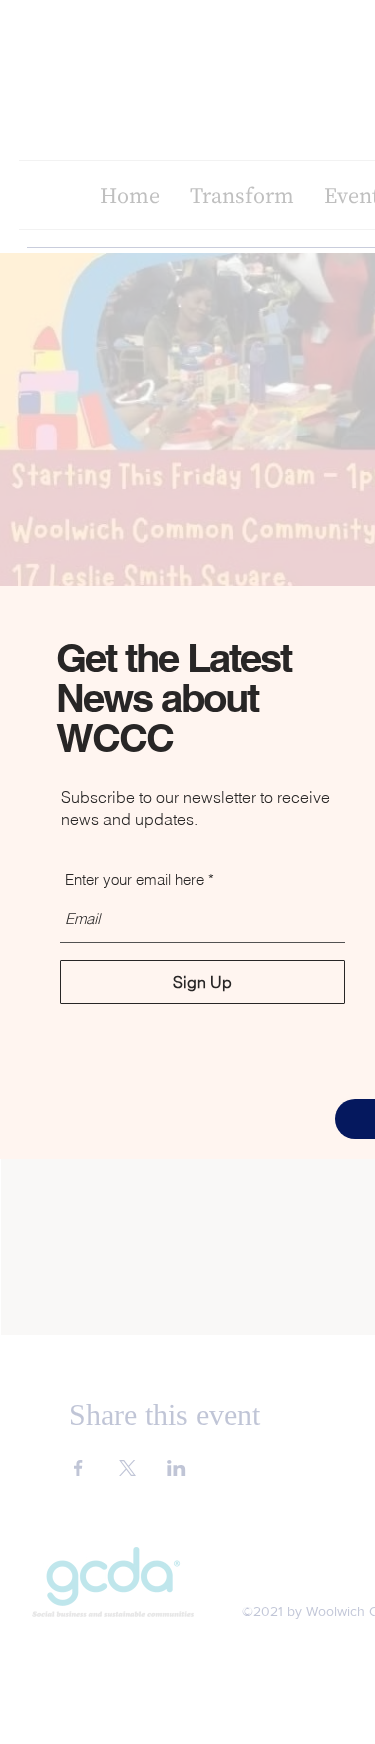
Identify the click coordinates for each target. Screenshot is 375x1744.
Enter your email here (134, 879)
